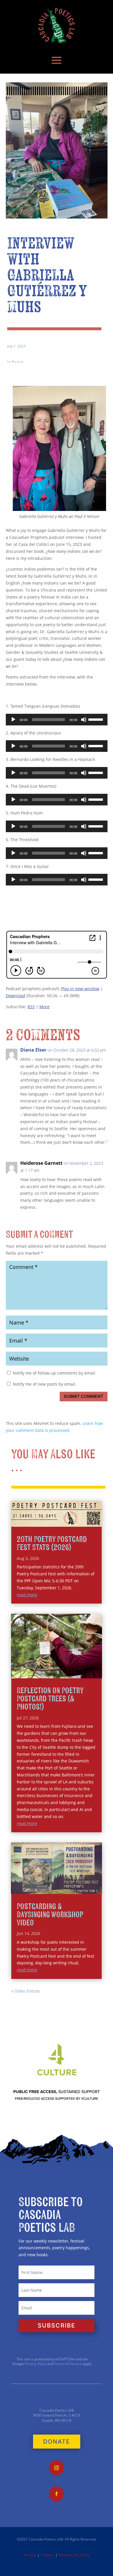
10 (58, 1666)
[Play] (13, 720)
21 (47, 1672)
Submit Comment (83, 1396)
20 (42, 1672)
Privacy (30, 2555)
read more (27, 1595)
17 (92, 1666)
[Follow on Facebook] (57, 2494)
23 (57, 1672)
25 (66, 1672)
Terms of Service (68, 2364)
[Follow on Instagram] (57, 2468)
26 (71, 1672)
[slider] (96, 719)
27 (76, 1672)
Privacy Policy (35, 2364)
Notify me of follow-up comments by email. (54, 1373)
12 (67, 1666)
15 (82, 1666)
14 (77, 1666)
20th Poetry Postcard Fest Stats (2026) (52, 1543)
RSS (31, 1007)
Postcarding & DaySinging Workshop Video (50, 1915)
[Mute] (84, 720)
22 (52, 1672)
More (44, 1007)
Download (16, 996)
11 (62, 1666)
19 (37, 1672)
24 (62, 1672)
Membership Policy (74, 2555)
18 (97, 1666)
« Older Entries (26, 1991)
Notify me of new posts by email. (44, 1384)
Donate (57, 2442)
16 (87, 1666)
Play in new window (80, 989)
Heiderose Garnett (41, 1163)
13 (72, 1666)
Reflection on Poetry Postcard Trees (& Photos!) (50, 1699)
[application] (57, 720)
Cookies (48, 2555)
